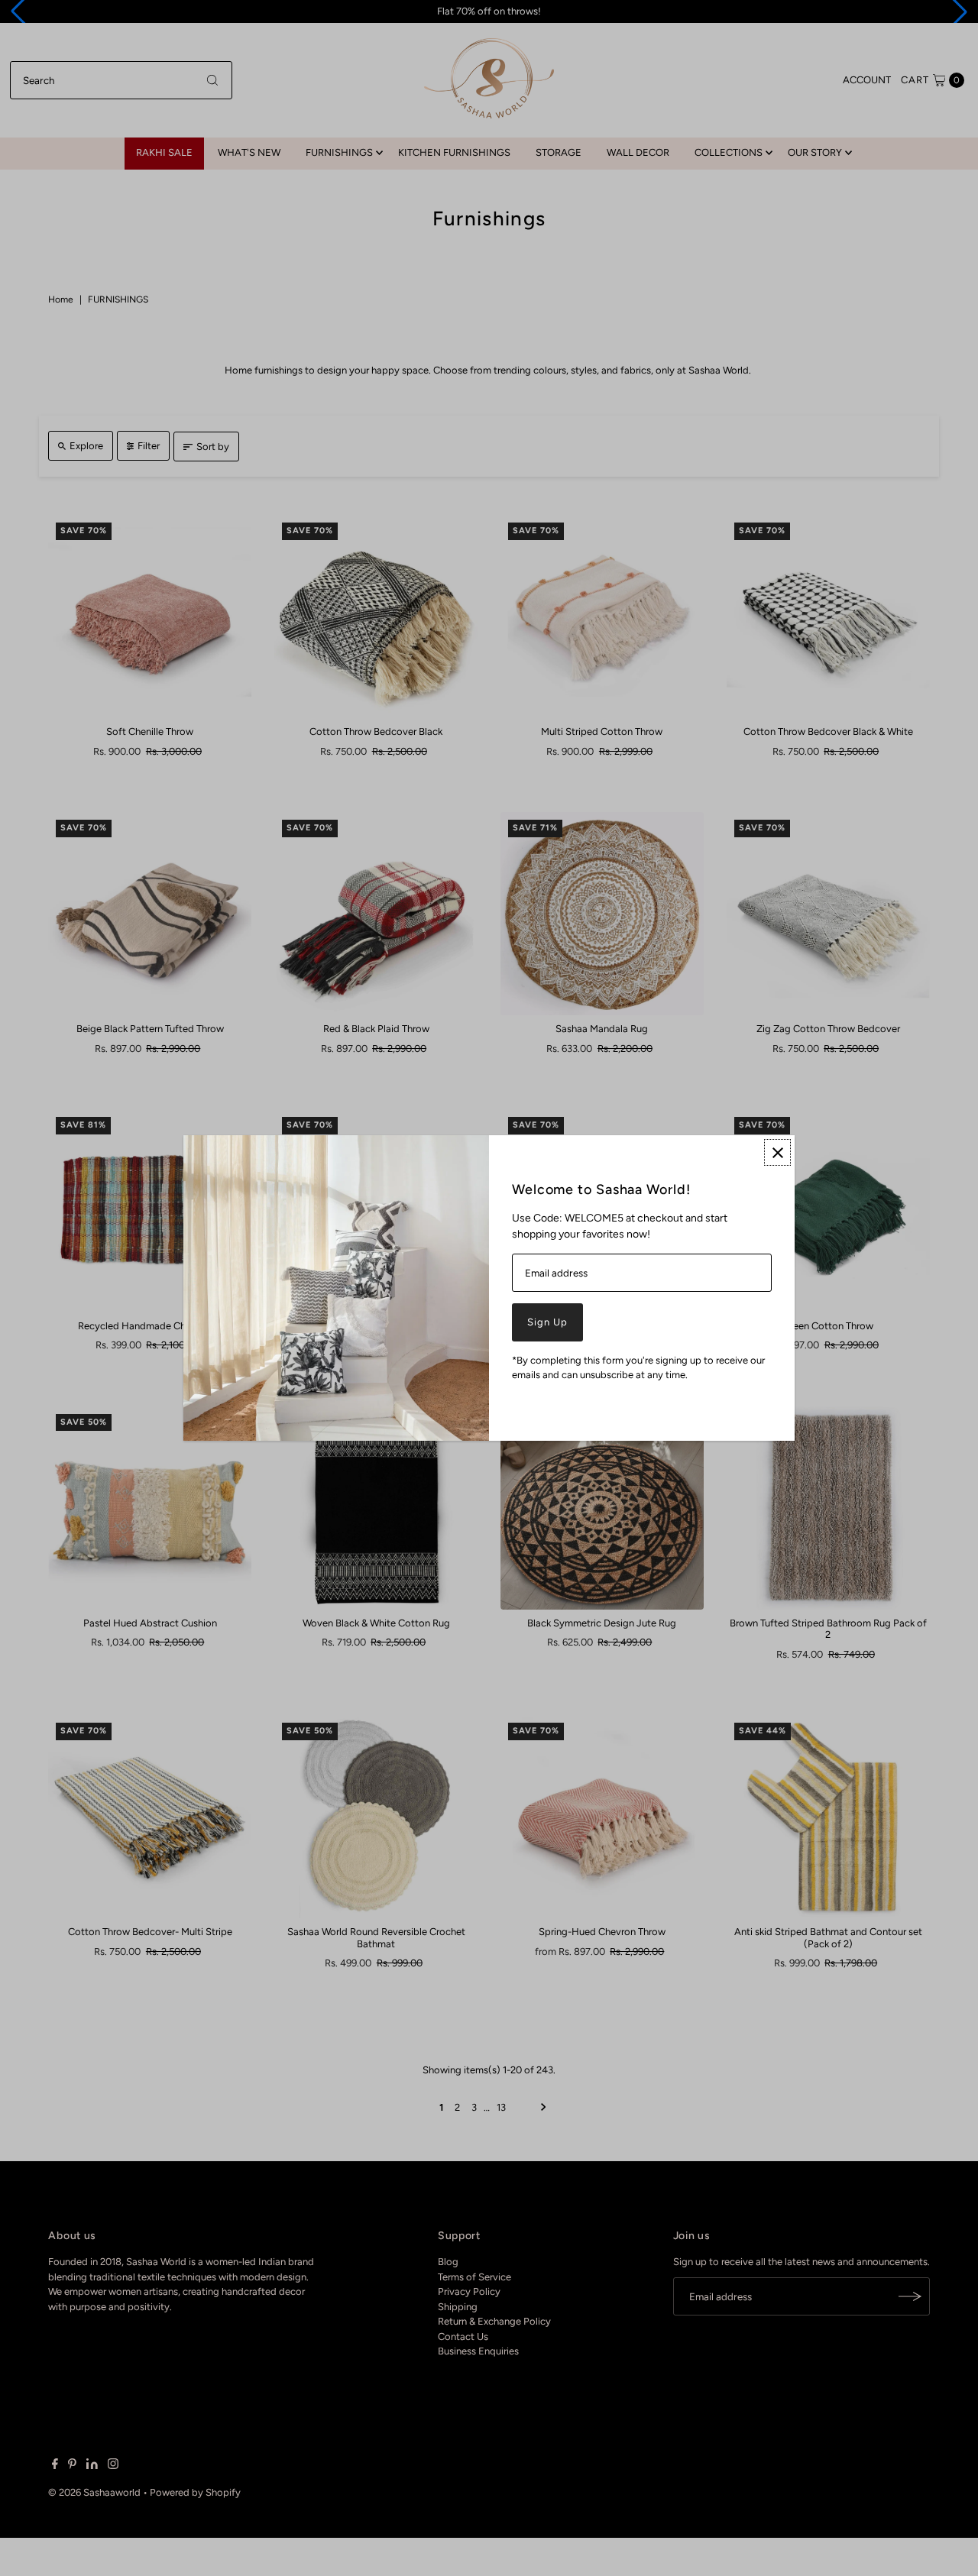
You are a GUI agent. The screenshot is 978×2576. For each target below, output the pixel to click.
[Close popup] (777, 1152)
